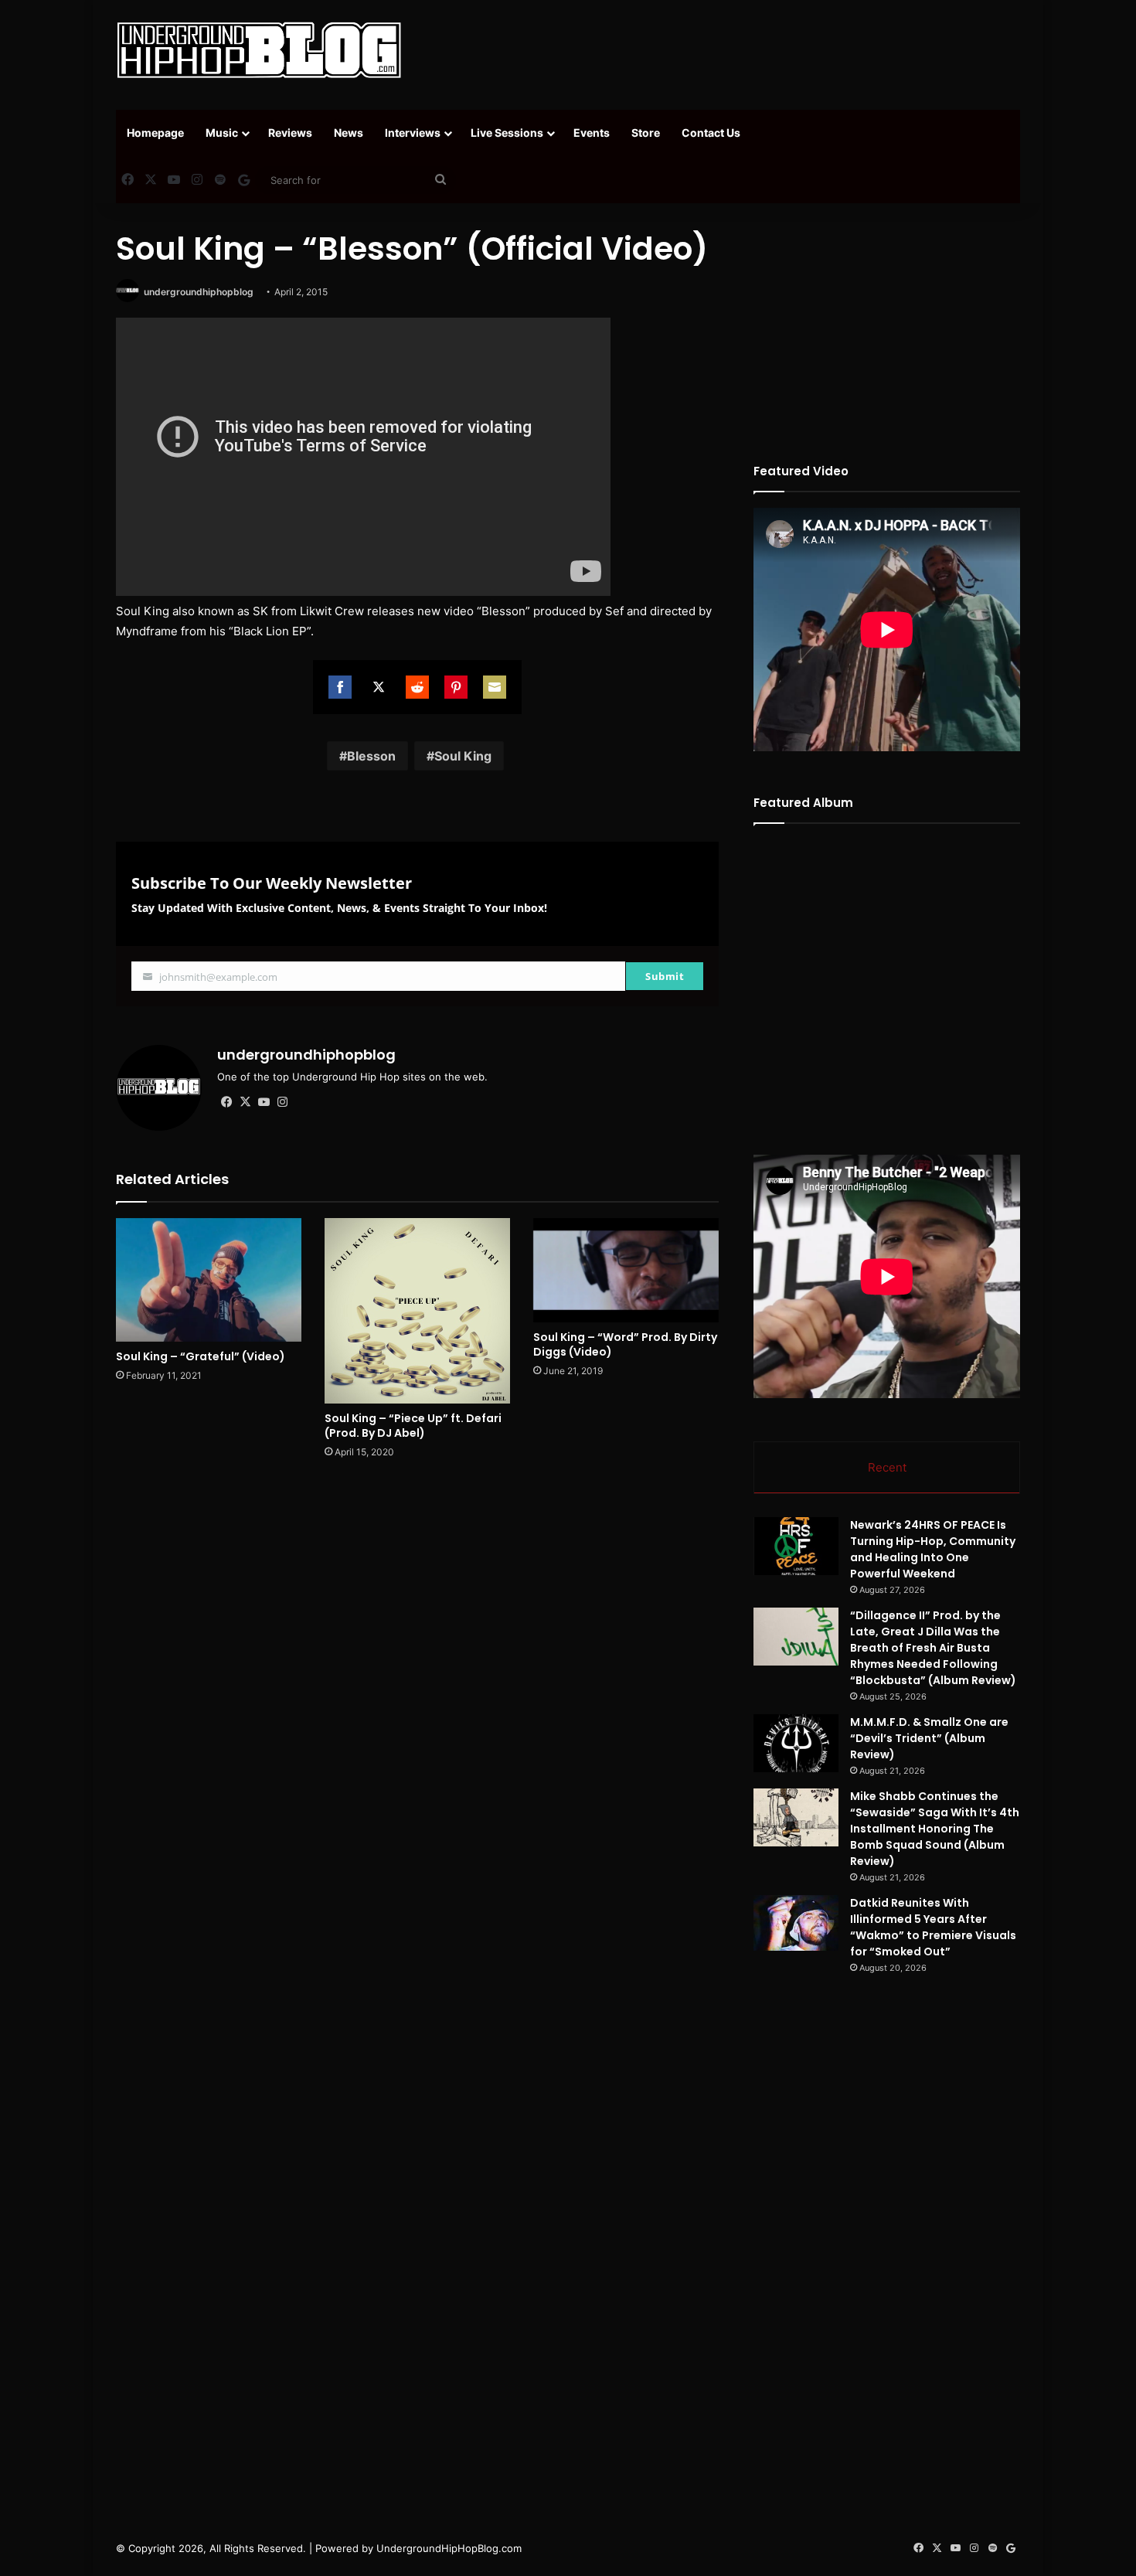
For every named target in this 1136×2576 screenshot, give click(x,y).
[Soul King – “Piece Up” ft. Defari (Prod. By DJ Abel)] (417, 1311)
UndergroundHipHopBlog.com (449, 2548)
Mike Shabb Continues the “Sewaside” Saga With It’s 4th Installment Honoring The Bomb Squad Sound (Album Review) (935, 1829)
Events (592, 133)
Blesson (371, 756)
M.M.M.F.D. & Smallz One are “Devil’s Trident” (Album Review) (929, 1738)
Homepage (155, 133)
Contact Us (711, 133)
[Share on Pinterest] (456, 687)
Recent (887, 1467)
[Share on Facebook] (340, 687)
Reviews (290, 133)
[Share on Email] (495, 687)
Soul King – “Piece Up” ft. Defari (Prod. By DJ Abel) (413, 1426)
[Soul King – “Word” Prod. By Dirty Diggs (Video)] (626, 1270)
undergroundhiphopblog (199, 292)
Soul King (463, 756)
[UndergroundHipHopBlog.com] (259, 50)
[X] (245, 1102)
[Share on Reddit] (417, 687)
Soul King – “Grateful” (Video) (201, 1356)
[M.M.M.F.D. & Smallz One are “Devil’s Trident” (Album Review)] (796, 1743)
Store (646, 133)
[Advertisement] (723, 50)
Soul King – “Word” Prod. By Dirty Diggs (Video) (625, 1344)
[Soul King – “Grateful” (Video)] (209, 1280)
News (349, 133)
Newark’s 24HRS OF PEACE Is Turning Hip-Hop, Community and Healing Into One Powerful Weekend (933, 1549)
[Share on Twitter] (379, 687)
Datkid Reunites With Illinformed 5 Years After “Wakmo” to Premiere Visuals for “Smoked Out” (933, 1927)
